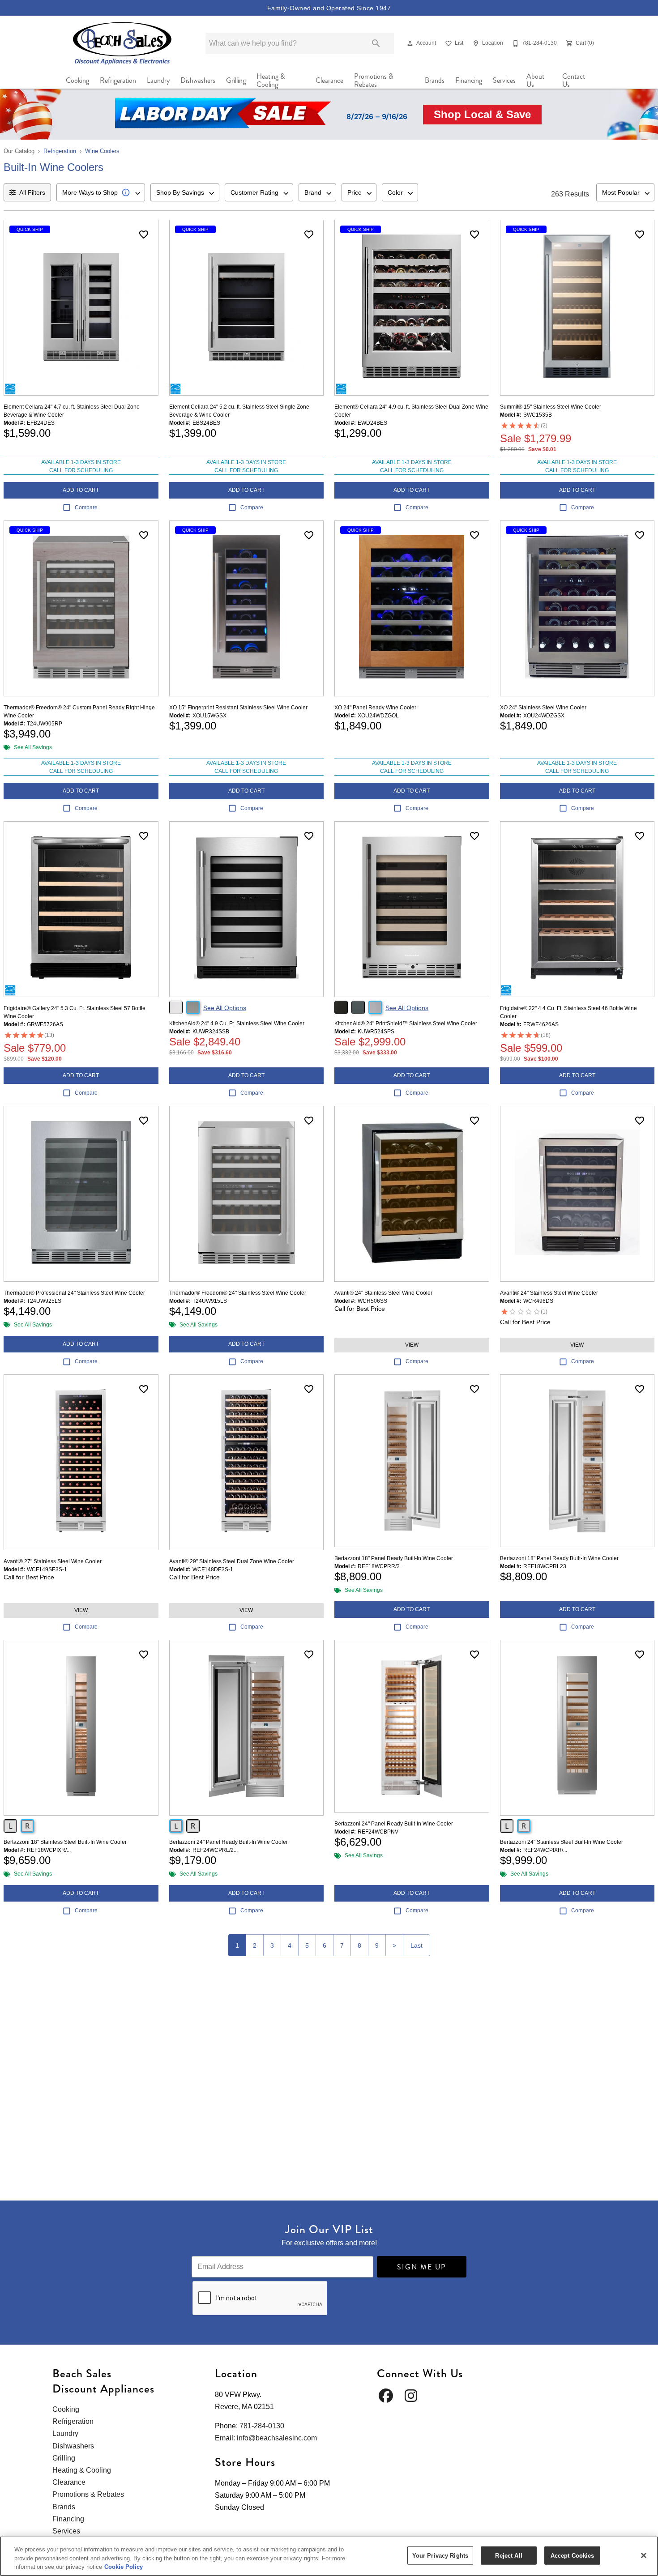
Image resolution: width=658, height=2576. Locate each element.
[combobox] (101, 192)
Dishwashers (198, 80)
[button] (410, 43)
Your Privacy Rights (440, 2555)
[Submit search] (376, 43)
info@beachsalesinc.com (277, 2438)
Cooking (77, 80)
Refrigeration (118, 80)
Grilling (236, 80)
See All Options (225, 1008)
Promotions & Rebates (374, 81)
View (412, 1345)
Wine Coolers (102, 151)
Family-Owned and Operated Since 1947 (329, 8)
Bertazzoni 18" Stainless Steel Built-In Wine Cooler (65, 1842)
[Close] (644, 2555)
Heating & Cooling (271, 81)
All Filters (32, 192)
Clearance (329, 80)
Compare (86, 508)
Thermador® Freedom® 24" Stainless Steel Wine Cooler (238, 1293)
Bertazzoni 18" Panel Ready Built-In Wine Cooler (394, 1558)
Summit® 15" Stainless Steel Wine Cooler (551, 407)
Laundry (158, 80)
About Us (535, 81)
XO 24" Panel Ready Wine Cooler (375, 708)
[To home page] (122, 43)
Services (504, 80)
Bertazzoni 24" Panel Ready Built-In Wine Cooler (229, 1842)
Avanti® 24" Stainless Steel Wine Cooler (383, 1293)
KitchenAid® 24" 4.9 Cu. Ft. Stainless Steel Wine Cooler (237, 1024)
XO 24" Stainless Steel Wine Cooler (543, 708)
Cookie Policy (124, 2567)
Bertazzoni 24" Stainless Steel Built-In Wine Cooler (562, 1842)
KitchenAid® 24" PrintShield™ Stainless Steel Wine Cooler (406, 1024)
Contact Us (574, 81)
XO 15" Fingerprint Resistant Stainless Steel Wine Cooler (238, 708)
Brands (435, 80)
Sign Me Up (422, 2267)
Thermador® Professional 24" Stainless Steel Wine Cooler (74, 1293)
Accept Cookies (573, 2555)
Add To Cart (81, 490)
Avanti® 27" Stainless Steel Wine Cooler (53, 1561)
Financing (469, 80)
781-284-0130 (262, 2426)
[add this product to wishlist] (144, 235)
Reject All (508, 2555)
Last (417, 1945)
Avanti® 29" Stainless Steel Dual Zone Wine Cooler (232, 1561)
